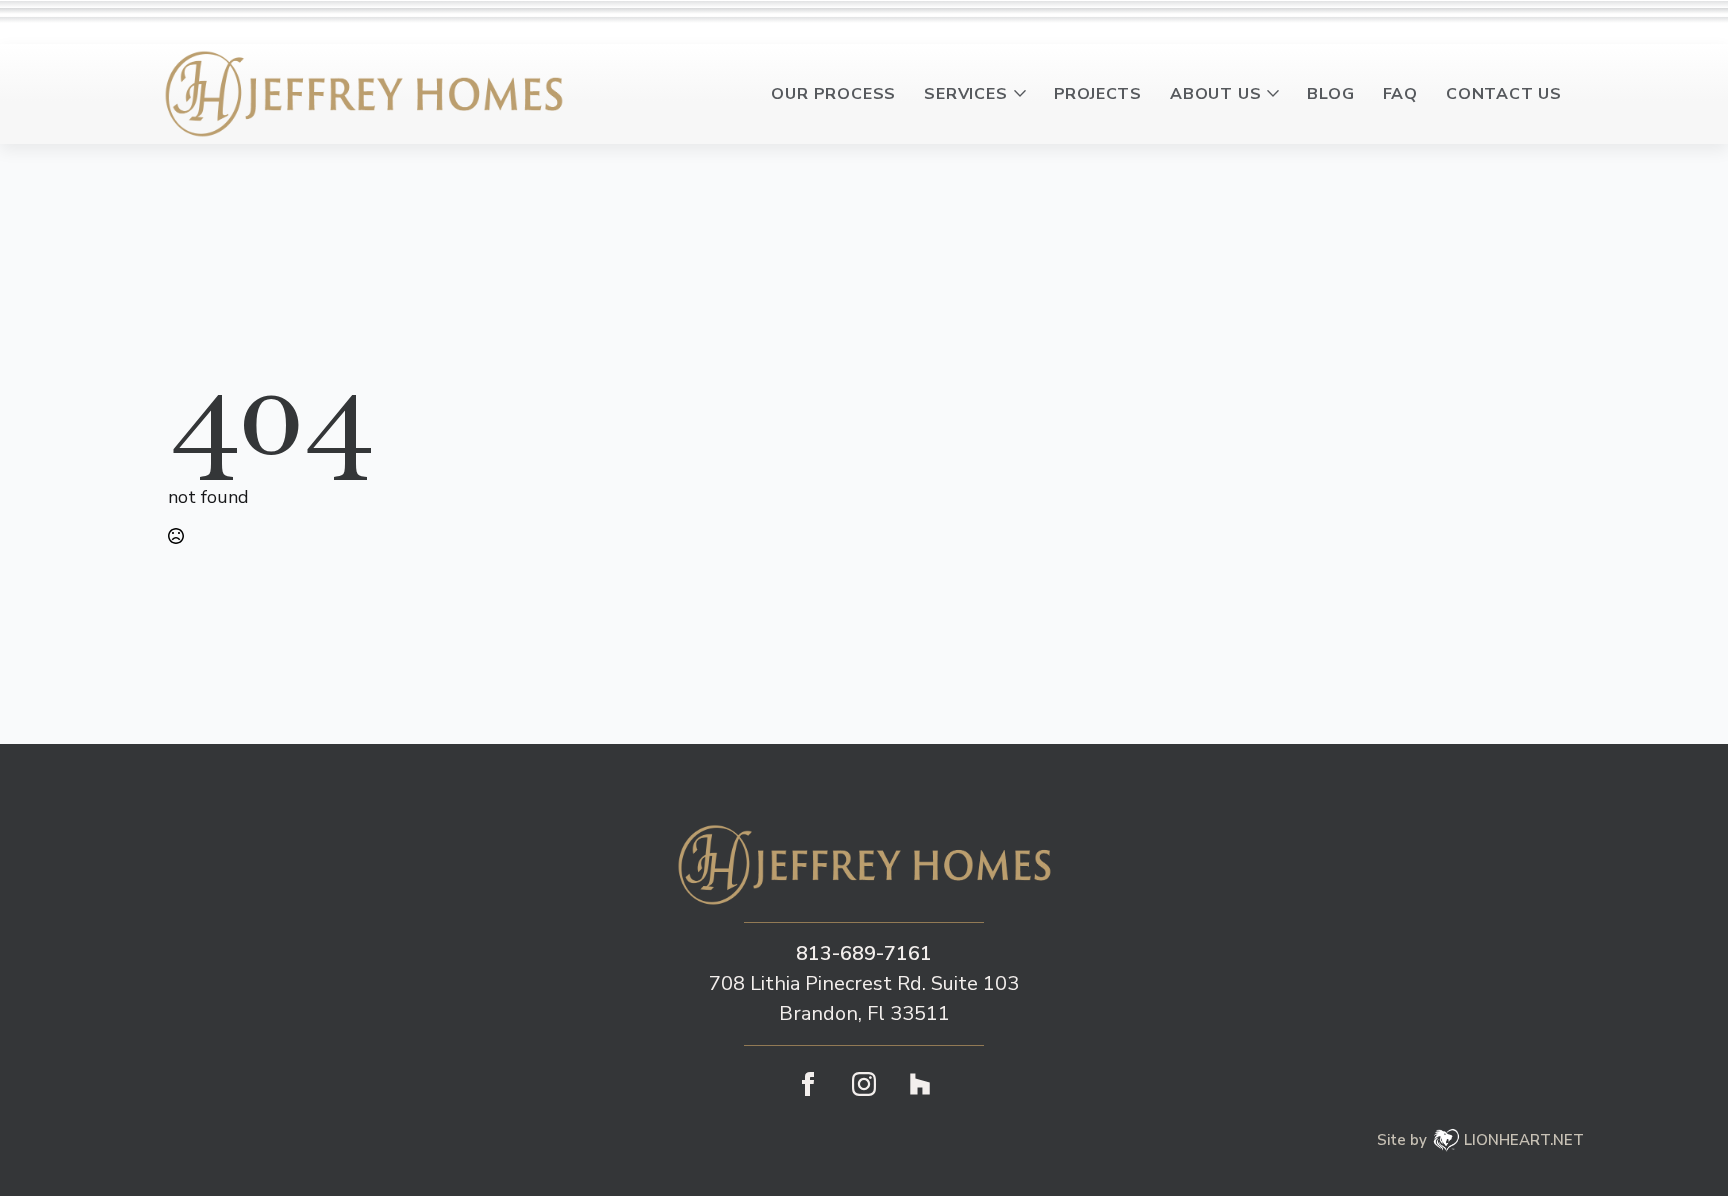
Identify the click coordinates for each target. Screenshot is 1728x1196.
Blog (1330, 94)
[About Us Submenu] (1277, 94)
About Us (1215, 94)
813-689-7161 (864, 953)
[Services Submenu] (1024, 94)
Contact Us (1504, 94)
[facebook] (808, 1084)
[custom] (920, 1084)
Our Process (833, 94)
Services (965, 94)
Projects (1098, 94)
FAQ (1400, 94)
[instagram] (864, 1084)
